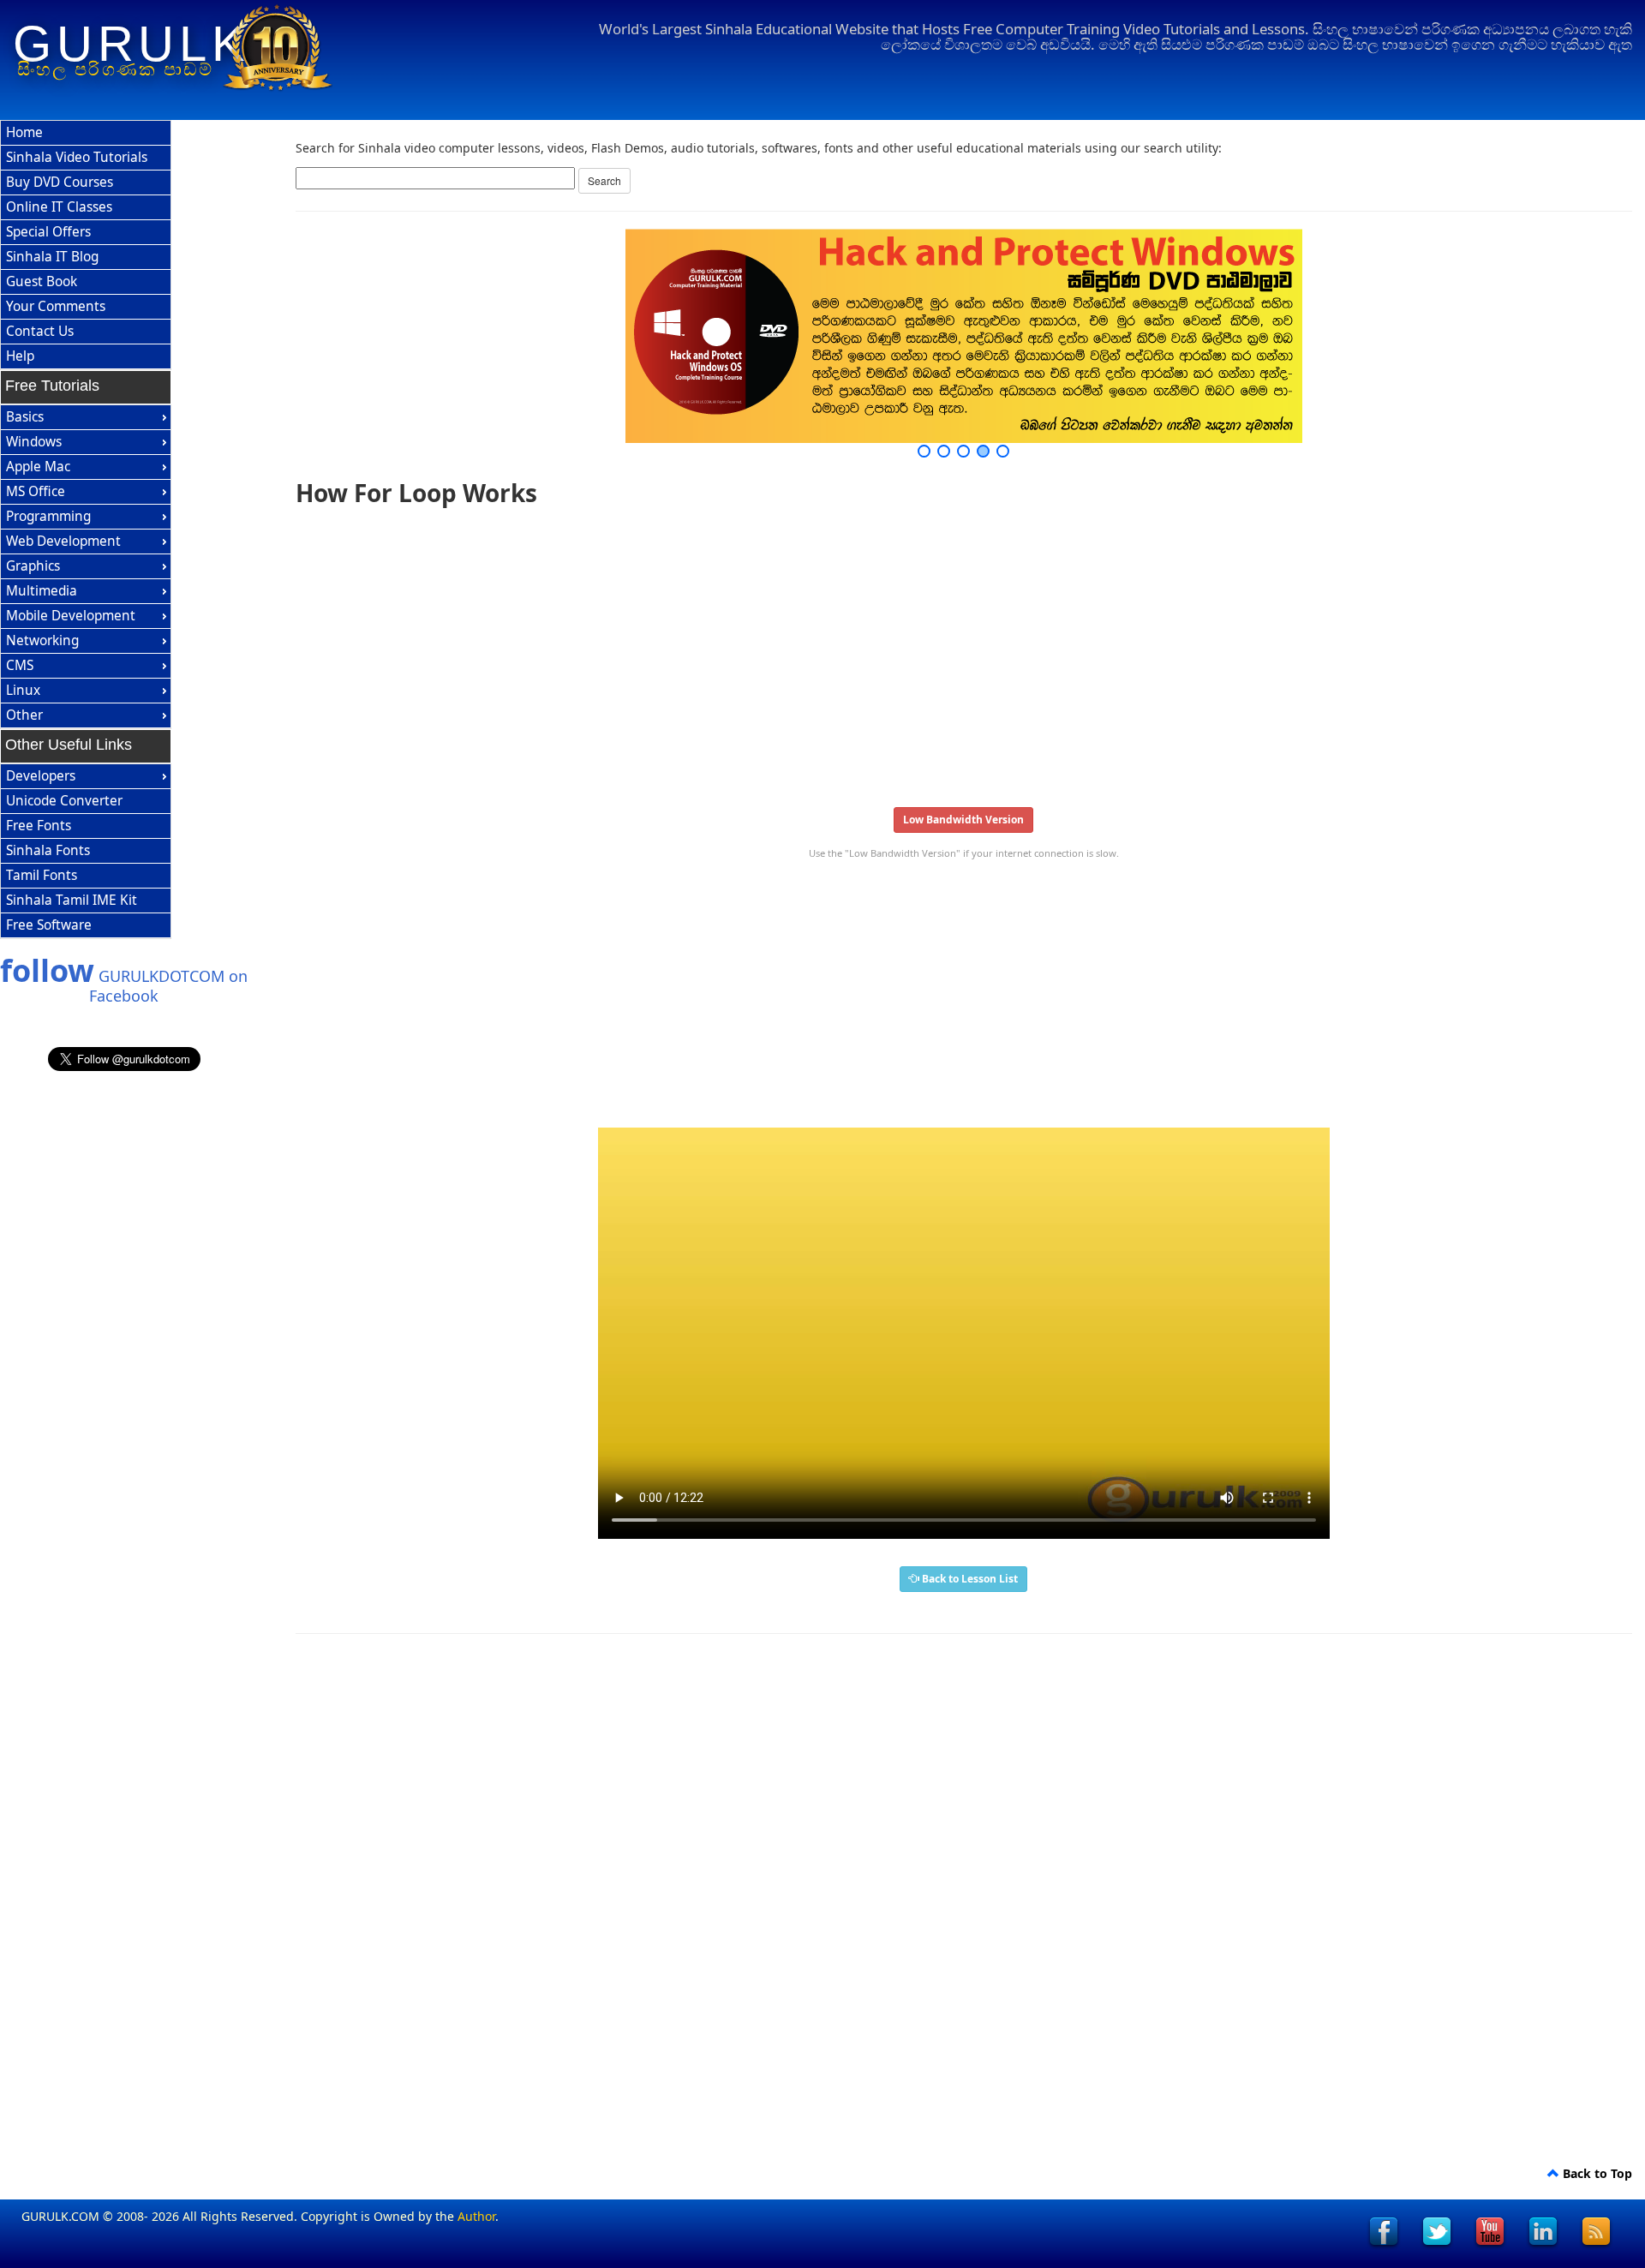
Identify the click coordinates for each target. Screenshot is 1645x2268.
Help (20, 356)
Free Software (49, 925)
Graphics (33, 566)
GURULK (132, 44)
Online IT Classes (59, 207)
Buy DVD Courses (60, 182)
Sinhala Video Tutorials (77, 157)
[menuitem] (86, 133)
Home (24, 132)
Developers (41, 776)
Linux (23, 690)
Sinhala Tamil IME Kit (72, 900)
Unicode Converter (64, 801)
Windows (34, 442)
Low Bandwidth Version (963, 820)
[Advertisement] (810, 651)
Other (24, 715)
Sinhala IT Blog (52, 257)
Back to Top (1596, 2173)
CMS (20, 665)
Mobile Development (71, 616)
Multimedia (42, 591)
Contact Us (40, 331)
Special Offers (48, 232)
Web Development (63, 541)
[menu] (86, 245)
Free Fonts (39, 826)
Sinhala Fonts (48, 850)
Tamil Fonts (42, 875)
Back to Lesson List (969, 1579)
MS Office (36, 491)
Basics (25, 417)
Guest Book (42, 281)
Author (476, 2216)
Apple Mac (38, 467)
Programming (48, 516)
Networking (42, 640)
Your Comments (56, 306)
